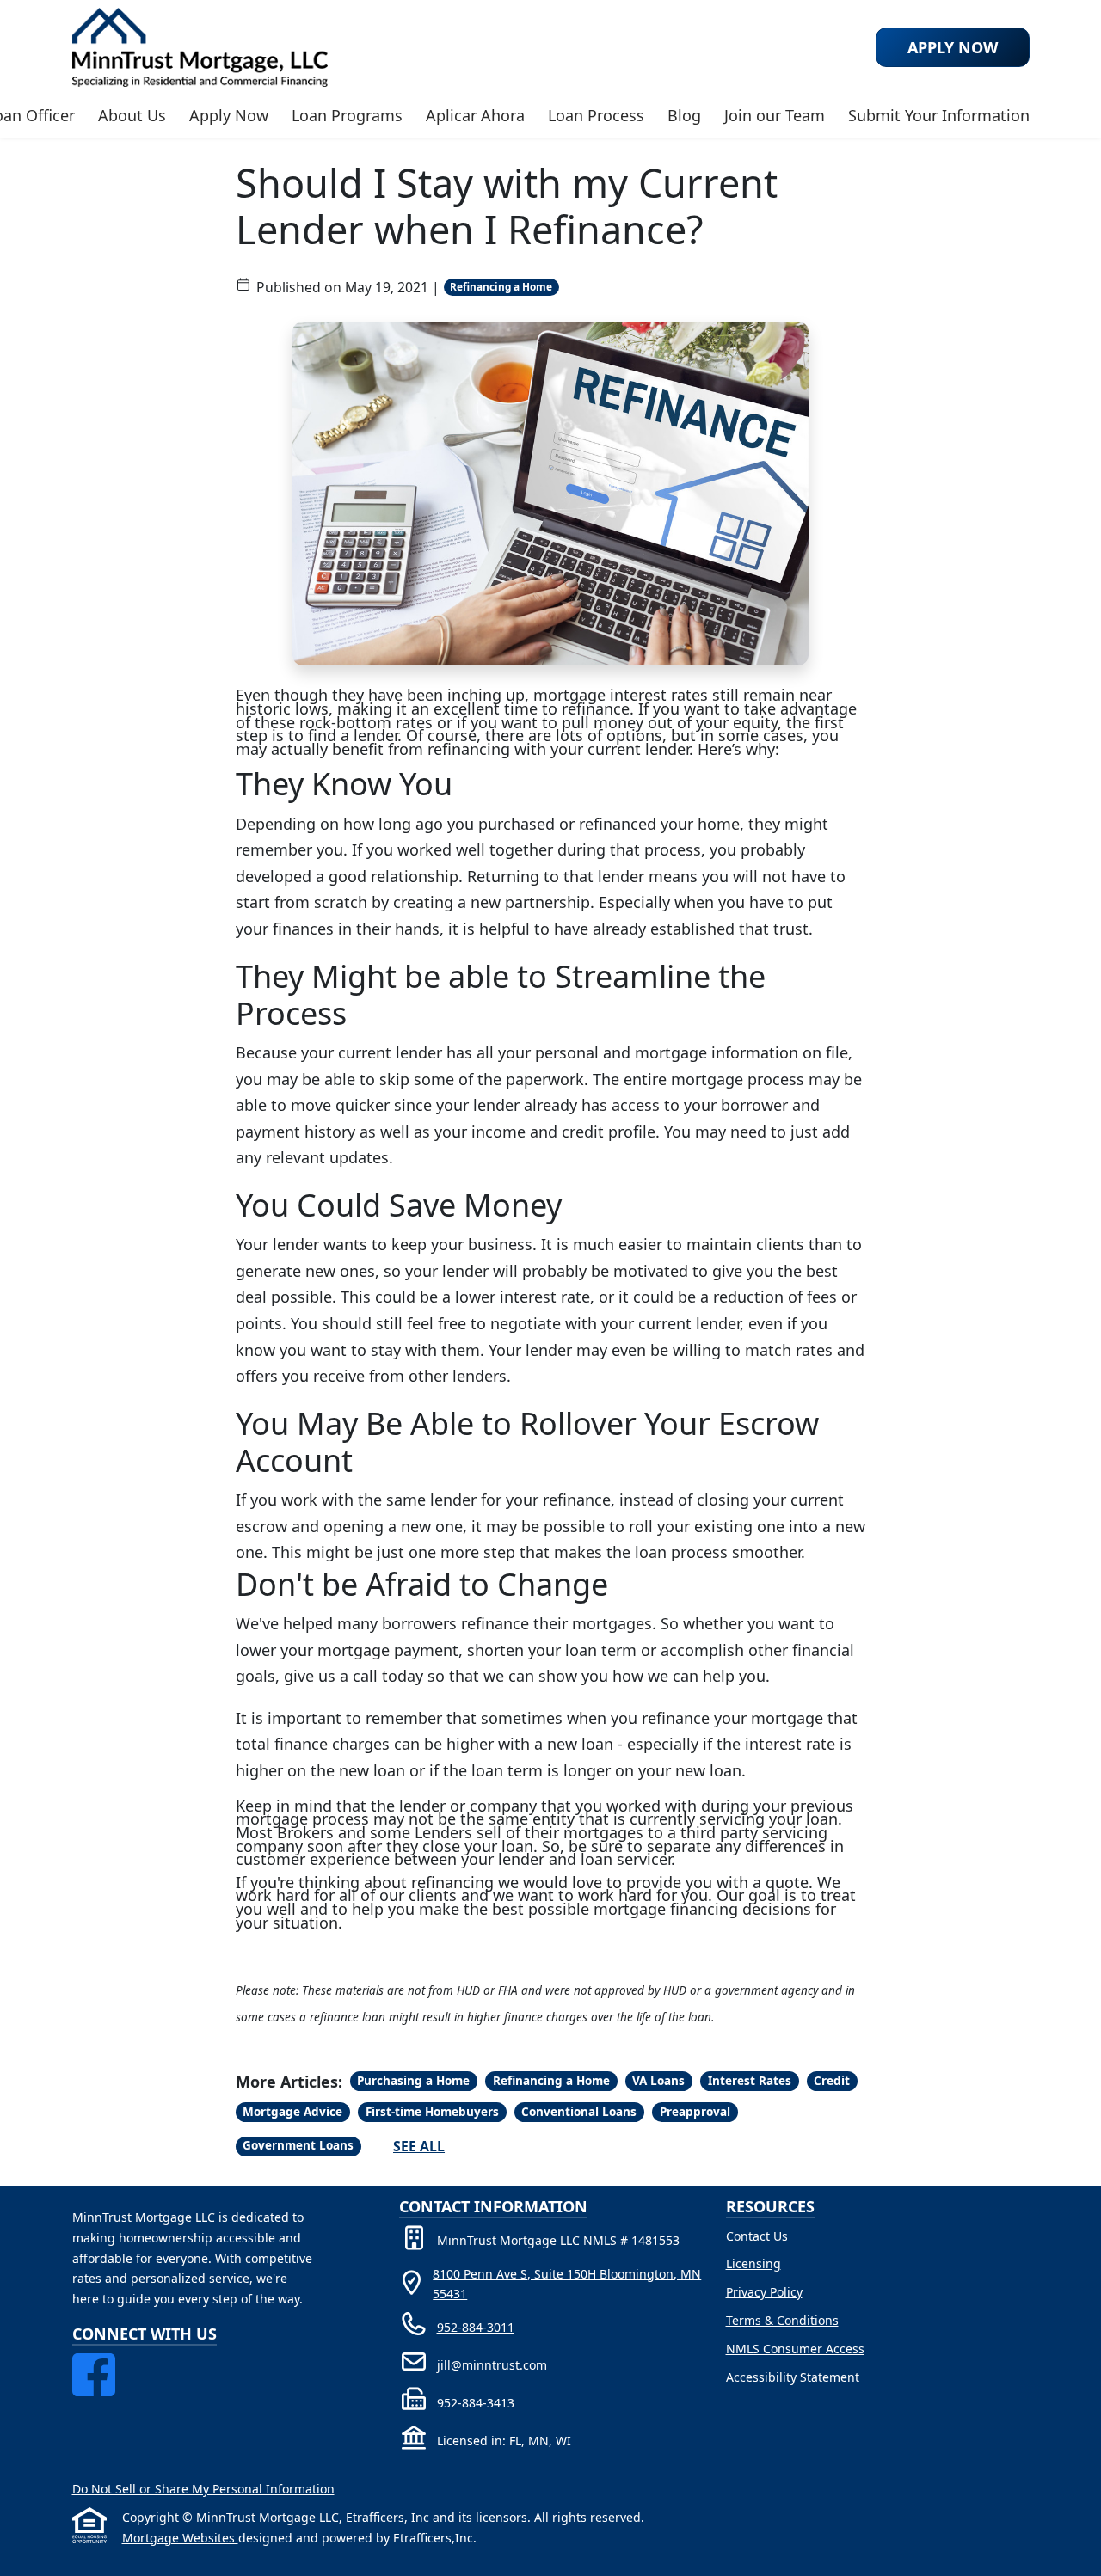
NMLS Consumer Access (795, 2349)
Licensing (753, 2263)
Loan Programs (347, 115)
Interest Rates (750, 2081)
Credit (832, 2081)
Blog (684, 115)
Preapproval (695, 2112)
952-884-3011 (476, 2327)
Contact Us (757, 2236)
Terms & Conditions (782, 2320)
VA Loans (658, 2081)
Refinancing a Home (501, 286)
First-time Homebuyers (432, 2112)
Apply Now (229, 115)
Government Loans (298, 2145)
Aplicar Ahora (475, 115)
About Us (132, 115)
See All (419, 2146)
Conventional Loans (579, 2112)
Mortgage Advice (292, 2112)
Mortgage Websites (180, 2538)
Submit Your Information (939, 115)
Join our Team (775, 115)
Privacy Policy (764, 2292)
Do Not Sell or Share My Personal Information (203, 2489)
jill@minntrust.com (492, 2365)
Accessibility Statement (793, 2377)
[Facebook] (94, 2363)
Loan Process (596, 115)
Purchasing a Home (413, 2081)
